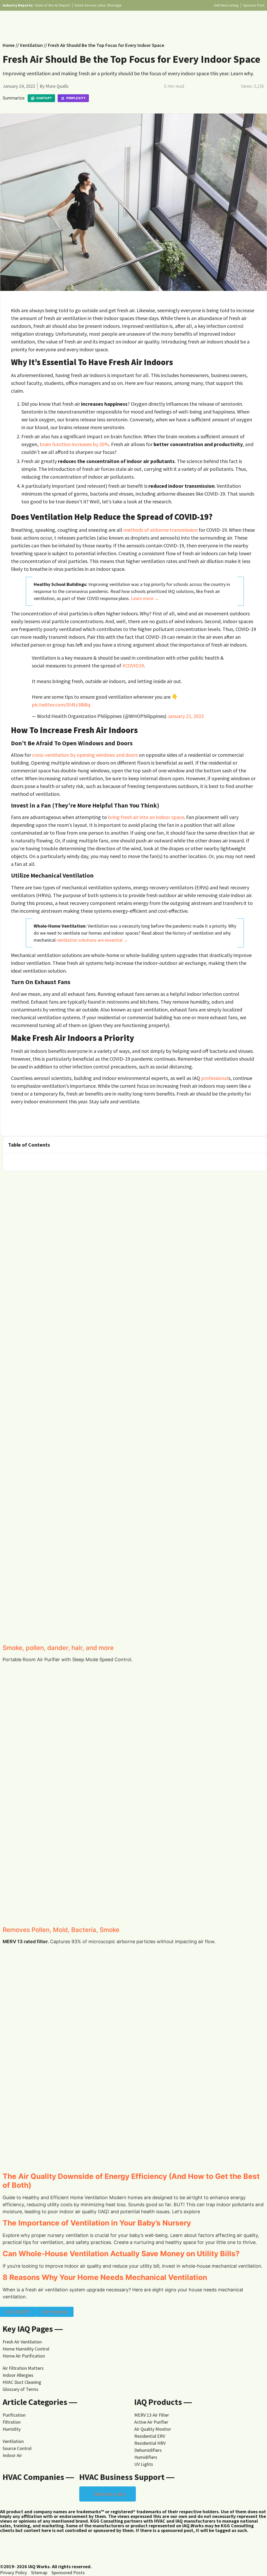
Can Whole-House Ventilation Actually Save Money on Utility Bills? (121, 2254)
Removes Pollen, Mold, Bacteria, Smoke (61, 1930)
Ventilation (31, 45)
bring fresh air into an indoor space (146, 817)
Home (9, 45)
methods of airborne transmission (160, 530)
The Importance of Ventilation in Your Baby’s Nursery (97, 2223)
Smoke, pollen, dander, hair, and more (58, 1648)
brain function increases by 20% (74, 444)
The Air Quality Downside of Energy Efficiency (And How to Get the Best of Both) (131, 2181)
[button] (259, 1145)
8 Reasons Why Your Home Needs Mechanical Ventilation (105, 2277)
